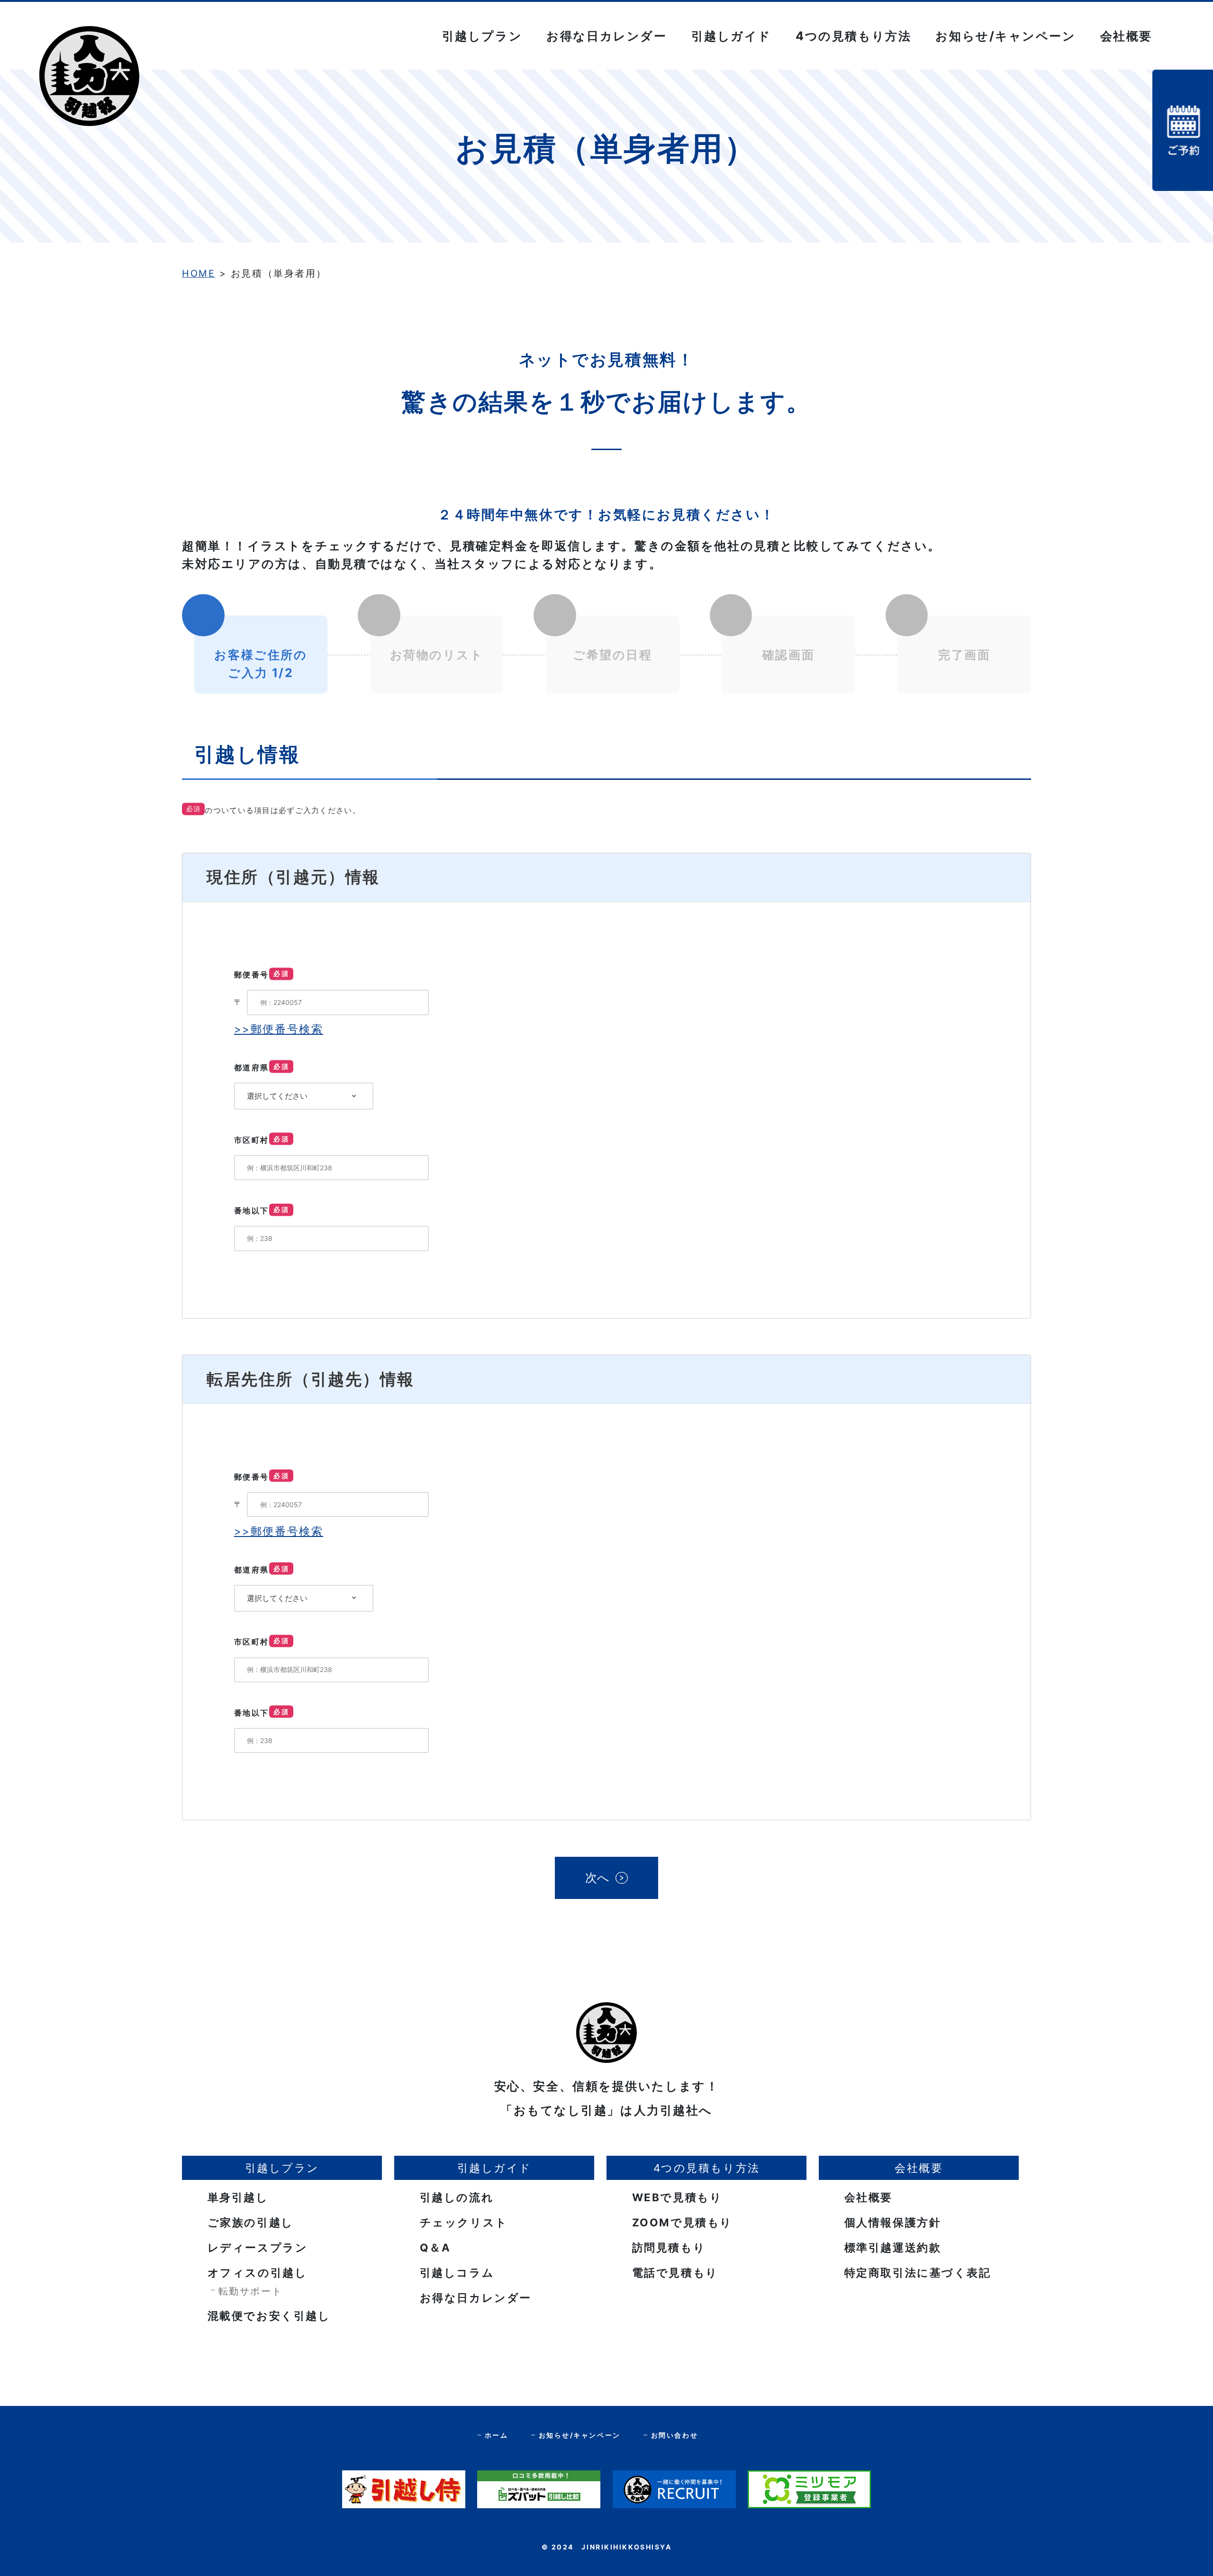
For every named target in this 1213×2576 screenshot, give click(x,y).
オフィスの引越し (255, 2273)
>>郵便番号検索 (279, 1029)
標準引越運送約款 (891, 2247)
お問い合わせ (674, 2435)
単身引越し (236, 2197)
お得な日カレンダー (606, 36)
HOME (199, 273)
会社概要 (867, 2197)
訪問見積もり (667, 2247)
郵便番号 (262, 975)
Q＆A (433, 2247)
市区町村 (262, 1140)
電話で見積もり (673, 2273)
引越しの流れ (455, 2197)
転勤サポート (250, 2291)
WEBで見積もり (675, 2197)
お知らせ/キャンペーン (1005, 36)
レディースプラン (256, 2247)
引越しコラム (455, 2273)
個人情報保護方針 (891, 2222)
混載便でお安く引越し (267, 2316)
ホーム (497, 2435)
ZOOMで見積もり (680, 2222)
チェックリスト (462, 2222)
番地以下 (262, 1211)
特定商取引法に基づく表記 (916, 2273)
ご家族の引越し (249, 2222)
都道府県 (262, 1067)
